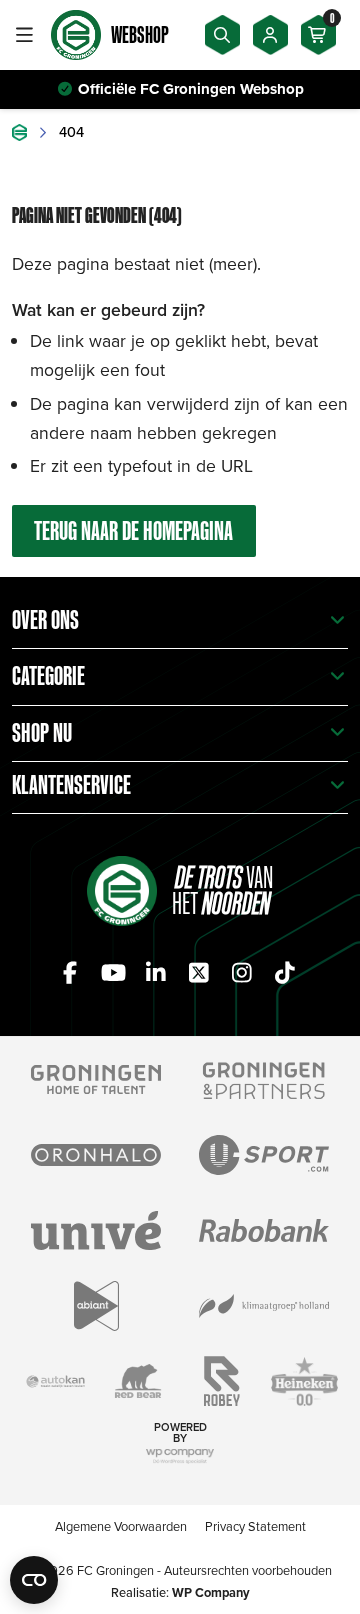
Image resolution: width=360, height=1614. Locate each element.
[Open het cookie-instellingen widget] (34, 1580)
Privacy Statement (255, 1526)
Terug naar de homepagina (133, 530)
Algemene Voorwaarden (121, 1526)
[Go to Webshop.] (19, 132)
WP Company (211, 1592)
